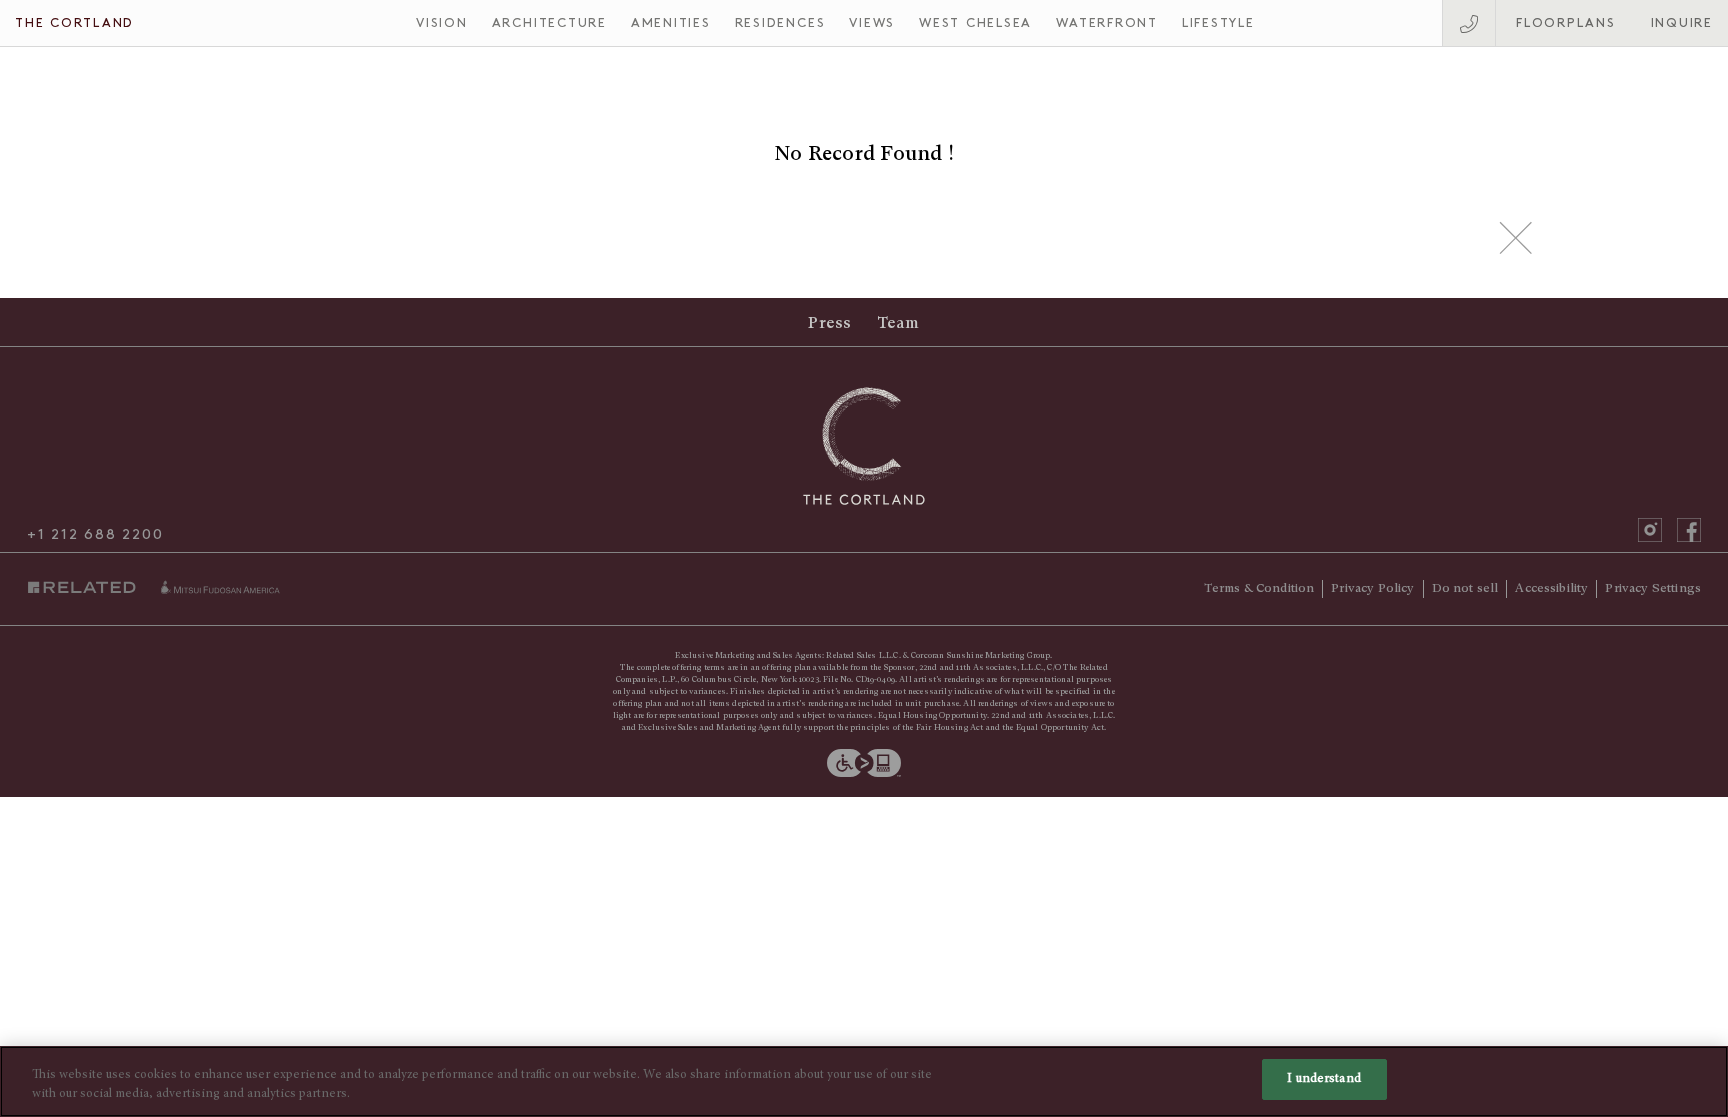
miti (220, 587)
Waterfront (1107, 23)
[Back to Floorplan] (1516, 238)
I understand (1324, 1079)
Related (86, 588)
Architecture (549, 23)
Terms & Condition (1259, 588)
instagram (1650, 530)
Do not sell (1465, 588)
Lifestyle (1218, 23)
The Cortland (74, 23)
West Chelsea (975, 23)
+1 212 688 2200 (95, 535)
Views (872, 23)
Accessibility (1551, 588)
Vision (442, 23)
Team (898, 323)
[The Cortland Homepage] (864, 446)
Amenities (671, 23)
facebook (1689, 530)
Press (829, 323)
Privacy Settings (1653, 588)
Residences (780, 23)
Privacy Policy (1372, 588)
